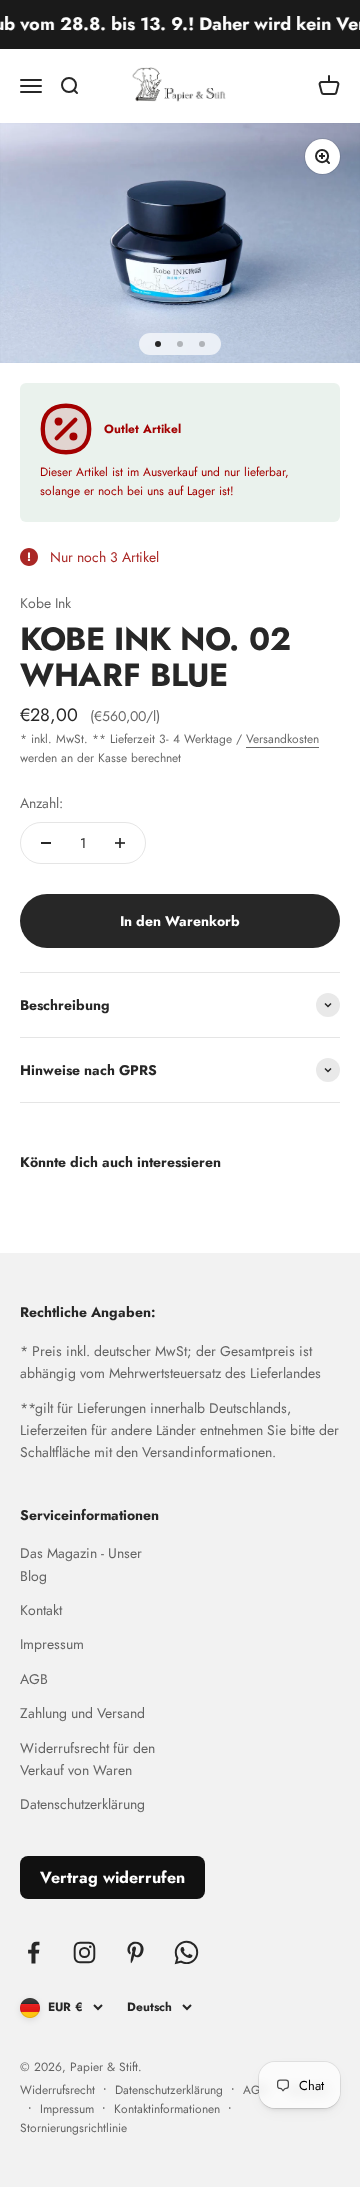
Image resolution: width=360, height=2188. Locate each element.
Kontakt (41, 1610)
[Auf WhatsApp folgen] (186, 1952)
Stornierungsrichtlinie (73, 2128)
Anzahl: (41, 803)
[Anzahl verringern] (46, 843)
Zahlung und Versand (82, 1713)
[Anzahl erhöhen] (120, 843)
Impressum (52, 1644)
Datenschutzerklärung (82, 1804)
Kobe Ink (45, 603)
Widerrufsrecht (57, 2090)
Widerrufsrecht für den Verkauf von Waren (87, 1759)
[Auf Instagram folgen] (84, 1952)
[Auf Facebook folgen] (33, 1952)
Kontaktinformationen (167, 2109)
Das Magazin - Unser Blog (81, 1564)
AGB (34, 1679)
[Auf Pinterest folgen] (135, 1952)
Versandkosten (282, 739)
